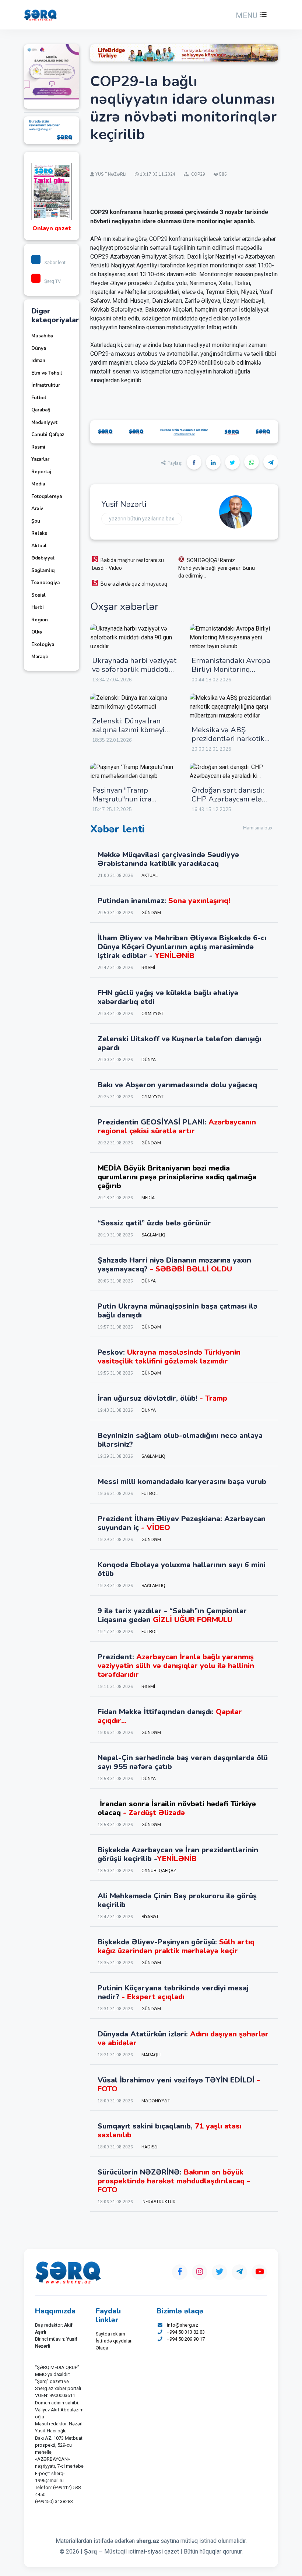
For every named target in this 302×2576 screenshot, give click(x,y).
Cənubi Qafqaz (48, 435)
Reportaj (41, 472)
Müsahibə (42, 336)
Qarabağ (41, 410)
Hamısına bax (258, 828)
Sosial (38, 595)
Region (40, 620)
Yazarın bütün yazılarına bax (142, 519)
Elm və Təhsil (47, 373)
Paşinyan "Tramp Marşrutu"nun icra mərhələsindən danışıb (131, 799)
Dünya (39, 348)
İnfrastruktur (46, 385)
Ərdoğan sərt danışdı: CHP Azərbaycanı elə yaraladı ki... (228, 799)
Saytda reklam (110, 2334)
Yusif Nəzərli (124, 504)
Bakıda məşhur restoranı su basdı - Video (128, 564)
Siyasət (150, 1917)
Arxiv (37, 509)
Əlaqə (102, 2348)
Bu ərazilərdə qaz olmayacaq (134, 584)
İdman (38, 361)
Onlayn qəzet (52, 228)
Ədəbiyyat (43, 558)
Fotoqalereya (47, 496)
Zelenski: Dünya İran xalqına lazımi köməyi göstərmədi (128, 730)
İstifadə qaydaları (114, 2341)
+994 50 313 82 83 (186, 2332)
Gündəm (151, 913)
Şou (36, 521)
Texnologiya (45, 583)
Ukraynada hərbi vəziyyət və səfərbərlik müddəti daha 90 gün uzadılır (134, 669)
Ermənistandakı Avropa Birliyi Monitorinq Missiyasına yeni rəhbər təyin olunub (231, 674)
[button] (250, 15)
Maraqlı (40, 657)
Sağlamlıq (43, 571)
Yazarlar (40, 459)
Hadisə (150, 2147)
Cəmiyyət (152, 1014)
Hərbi (37, 607)
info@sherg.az (182, 2325)
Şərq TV (52, 281)
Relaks (39, 533)
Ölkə (37, 632)
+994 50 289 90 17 (186, 2339)
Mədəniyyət (44, 422)
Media (38, 484)
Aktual (39, 546)
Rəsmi (38, 447)
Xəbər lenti (55, 262)
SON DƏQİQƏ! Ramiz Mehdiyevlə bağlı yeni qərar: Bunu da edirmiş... (217, 568)
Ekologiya (43, 645)
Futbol (39, 398)
